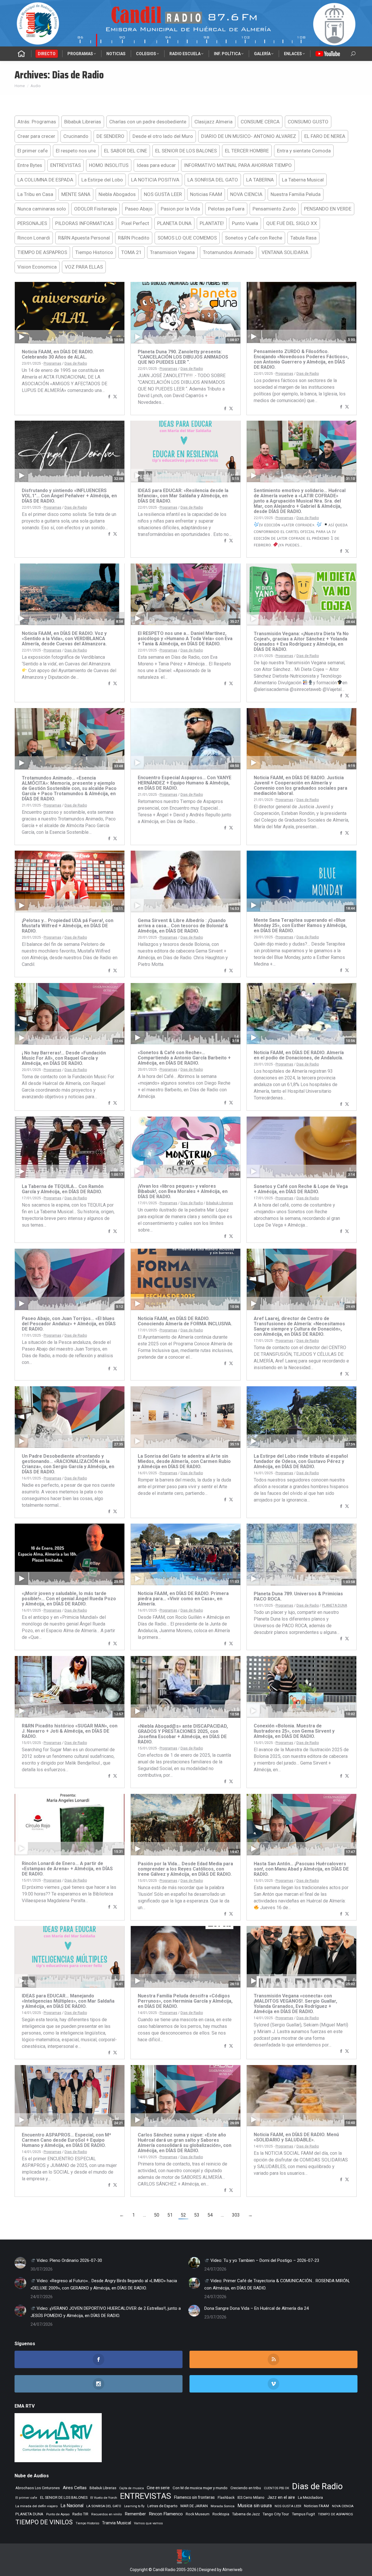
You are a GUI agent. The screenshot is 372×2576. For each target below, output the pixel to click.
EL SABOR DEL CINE (126, 151)
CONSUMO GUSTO (308, 122)
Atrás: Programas (37, 122)
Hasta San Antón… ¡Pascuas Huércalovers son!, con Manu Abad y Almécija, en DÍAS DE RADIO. (301, 1869)
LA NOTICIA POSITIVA (155, 180)
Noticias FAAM (206, 194)
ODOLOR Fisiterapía (95, 209)
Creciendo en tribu (246, 2488)
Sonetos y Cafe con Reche (254, 238)
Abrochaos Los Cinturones (38, 2488)
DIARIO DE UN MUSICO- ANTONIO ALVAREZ (249, 136)
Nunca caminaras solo (42, 209)
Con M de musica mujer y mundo (200, 2488)
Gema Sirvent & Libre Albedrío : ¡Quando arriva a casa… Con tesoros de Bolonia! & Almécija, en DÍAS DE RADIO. (183, 926)
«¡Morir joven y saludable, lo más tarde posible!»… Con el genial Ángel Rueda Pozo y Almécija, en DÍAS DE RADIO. (69, 1599)
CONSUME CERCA (260, 122)
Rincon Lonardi (34, 238)
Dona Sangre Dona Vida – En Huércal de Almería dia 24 (256, 2308)
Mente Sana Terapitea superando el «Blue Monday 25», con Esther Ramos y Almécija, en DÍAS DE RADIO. (300, 925)
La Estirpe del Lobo (102, 180)
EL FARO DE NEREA (325, 136)
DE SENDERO (110, 136)
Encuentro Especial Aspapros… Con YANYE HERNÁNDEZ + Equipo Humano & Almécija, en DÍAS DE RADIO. (185, 783)
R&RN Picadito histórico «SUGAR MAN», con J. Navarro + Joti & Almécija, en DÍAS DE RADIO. (70, 1731)
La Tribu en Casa (35, 194)
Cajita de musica (132, 2488)
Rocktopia (221, 2514)
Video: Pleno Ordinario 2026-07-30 (69, 2260)
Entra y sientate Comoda (304, 151)
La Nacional (72, 2506)
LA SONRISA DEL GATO (213, 180)
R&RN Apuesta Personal (84, 238)
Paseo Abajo (139, 209)
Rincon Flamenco (166, 2514)
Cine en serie (158, 2488)
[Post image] (20, 2263)
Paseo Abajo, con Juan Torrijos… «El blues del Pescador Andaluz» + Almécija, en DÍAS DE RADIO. (69, 1324)
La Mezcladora (310, 2497)
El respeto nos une (76, 151)
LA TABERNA (260, 180)
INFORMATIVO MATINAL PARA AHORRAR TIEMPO (238, 165)
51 (170, 2215)
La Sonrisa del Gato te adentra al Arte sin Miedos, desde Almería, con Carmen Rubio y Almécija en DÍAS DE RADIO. (184, 1461)
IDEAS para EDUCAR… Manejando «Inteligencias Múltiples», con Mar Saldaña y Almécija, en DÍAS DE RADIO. (68, 2001)
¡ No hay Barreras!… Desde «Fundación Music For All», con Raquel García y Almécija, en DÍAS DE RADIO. (64, 1058)
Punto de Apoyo (58, 2514)
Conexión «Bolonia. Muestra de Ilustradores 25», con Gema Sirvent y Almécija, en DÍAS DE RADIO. (294, 1731)
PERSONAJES (32, 223)
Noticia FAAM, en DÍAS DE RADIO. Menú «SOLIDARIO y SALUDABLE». (296, 2137)
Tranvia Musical (117, 2523)
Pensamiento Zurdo (274, 209)
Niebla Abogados (117, 194)
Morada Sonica (223, 2506)
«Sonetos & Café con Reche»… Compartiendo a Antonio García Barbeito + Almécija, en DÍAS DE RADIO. (184, 1058)
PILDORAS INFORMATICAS (84, 223)
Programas (52, 363)
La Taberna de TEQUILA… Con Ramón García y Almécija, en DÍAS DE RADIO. (63, 1189)
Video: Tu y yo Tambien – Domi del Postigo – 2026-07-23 (264, 2260)
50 (157, 2215)
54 (210, 2215)
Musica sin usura (255, 2506)
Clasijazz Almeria (213, 122)
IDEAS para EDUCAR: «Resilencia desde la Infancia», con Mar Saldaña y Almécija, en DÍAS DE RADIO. (183, 496)
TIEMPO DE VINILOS (44, 2522)
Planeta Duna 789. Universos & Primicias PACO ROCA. (298, 1596)
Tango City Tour (276, 2514)
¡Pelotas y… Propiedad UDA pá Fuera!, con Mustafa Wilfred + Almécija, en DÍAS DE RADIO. (68, 926)
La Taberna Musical (303, 180)
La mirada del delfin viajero (36, 2506)
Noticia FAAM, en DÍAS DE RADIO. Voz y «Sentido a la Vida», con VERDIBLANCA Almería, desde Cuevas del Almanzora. (64, 639)
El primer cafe (33, 151)
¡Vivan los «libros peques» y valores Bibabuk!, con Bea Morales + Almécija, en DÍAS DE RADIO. (183, 1191)
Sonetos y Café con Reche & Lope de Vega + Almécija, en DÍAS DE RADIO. (301, 1189)
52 (183, 2215)
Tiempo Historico (94, 252)
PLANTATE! (212, 223)
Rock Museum (198, 2514)
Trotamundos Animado (228, 252)
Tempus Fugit (303, 2514)
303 (236, 2215)
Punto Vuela (245, 223)
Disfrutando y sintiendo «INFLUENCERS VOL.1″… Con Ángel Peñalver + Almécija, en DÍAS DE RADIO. (69, 496)
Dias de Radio (76, 363)
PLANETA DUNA (174, 223)
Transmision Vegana (172, 252)
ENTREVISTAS (66, 165)
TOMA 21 (132, 252)
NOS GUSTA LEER (163, 194)
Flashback (226, 2498)
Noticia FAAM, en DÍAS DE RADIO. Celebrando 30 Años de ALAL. (58, 354)
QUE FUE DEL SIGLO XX (292, 223)
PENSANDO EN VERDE (328, 209)
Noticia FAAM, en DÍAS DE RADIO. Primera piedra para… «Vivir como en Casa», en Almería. (183, 1599)
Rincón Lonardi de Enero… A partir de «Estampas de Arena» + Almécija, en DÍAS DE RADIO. (67, 1869)
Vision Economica (37, 267)
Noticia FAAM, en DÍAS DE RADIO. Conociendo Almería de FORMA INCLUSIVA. (185, 1321)
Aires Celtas (75, 2488)
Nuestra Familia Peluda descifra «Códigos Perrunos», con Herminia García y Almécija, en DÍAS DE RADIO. (185, 2001)
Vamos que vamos (148, 2523)
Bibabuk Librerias (83, 122)
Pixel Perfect (135, 223)
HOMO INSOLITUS (109, 165)
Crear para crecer (36, 136)
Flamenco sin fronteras (194, 2497)
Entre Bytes (30, 165)
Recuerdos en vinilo (107, 2514)
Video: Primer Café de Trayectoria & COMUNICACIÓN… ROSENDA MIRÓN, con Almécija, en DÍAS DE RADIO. (277, 2284)
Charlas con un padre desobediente (148, 122)
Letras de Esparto (162, 2506)
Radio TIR (80, 2514)
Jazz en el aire (281, 2497)
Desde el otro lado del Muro (163, 136)
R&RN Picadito (134, 238)
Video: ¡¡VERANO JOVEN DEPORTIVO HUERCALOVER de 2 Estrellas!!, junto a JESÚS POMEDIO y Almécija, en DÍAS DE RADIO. (106, 2312)
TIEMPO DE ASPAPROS (42, 252)
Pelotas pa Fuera (226, 209)
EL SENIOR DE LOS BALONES (186, 151)
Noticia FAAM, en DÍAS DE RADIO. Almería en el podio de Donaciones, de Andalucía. (299, 1055)
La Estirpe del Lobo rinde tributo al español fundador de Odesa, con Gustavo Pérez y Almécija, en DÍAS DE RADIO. (301, 1461)
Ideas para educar (156, 165)
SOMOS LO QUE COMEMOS (187, 238)
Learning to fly (134, 2506)
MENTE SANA (76, 194)
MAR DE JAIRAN (194, 2506)
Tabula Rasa (303, 238)
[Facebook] (109, 397)
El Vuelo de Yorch (104, 2498)
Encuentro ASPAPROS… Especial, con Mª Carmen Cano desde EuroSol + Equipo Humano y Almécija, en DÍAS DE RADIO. (66, 2140)
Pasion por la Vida (180, 209)
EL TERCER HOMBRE (247, 151)
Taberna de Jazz (246, 2514)
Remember (135, 2514)
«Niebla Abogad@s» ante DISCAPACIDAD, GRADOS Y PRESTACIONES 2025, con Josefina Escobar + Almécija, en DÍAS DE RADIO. (183, 1734)
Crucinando (76, 136)
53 (197, 2215)
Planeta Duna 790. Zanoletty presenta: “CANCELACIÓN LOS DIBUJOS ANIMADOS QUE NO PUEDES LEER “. (183, 357)
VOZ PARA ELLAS (84, 267)
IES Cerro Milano (251, 2497)
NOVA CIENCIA (246, 194)
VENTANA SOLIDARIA (285, 252)
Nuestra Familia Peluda (296, 194)
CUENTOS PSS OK (277, 2488)
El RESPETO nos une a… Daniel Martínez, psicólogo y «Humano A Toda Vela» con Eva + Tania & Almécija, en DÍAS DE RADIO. (185, 639)
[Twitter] (115, 397)
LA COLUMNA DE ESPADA (45, 180)
